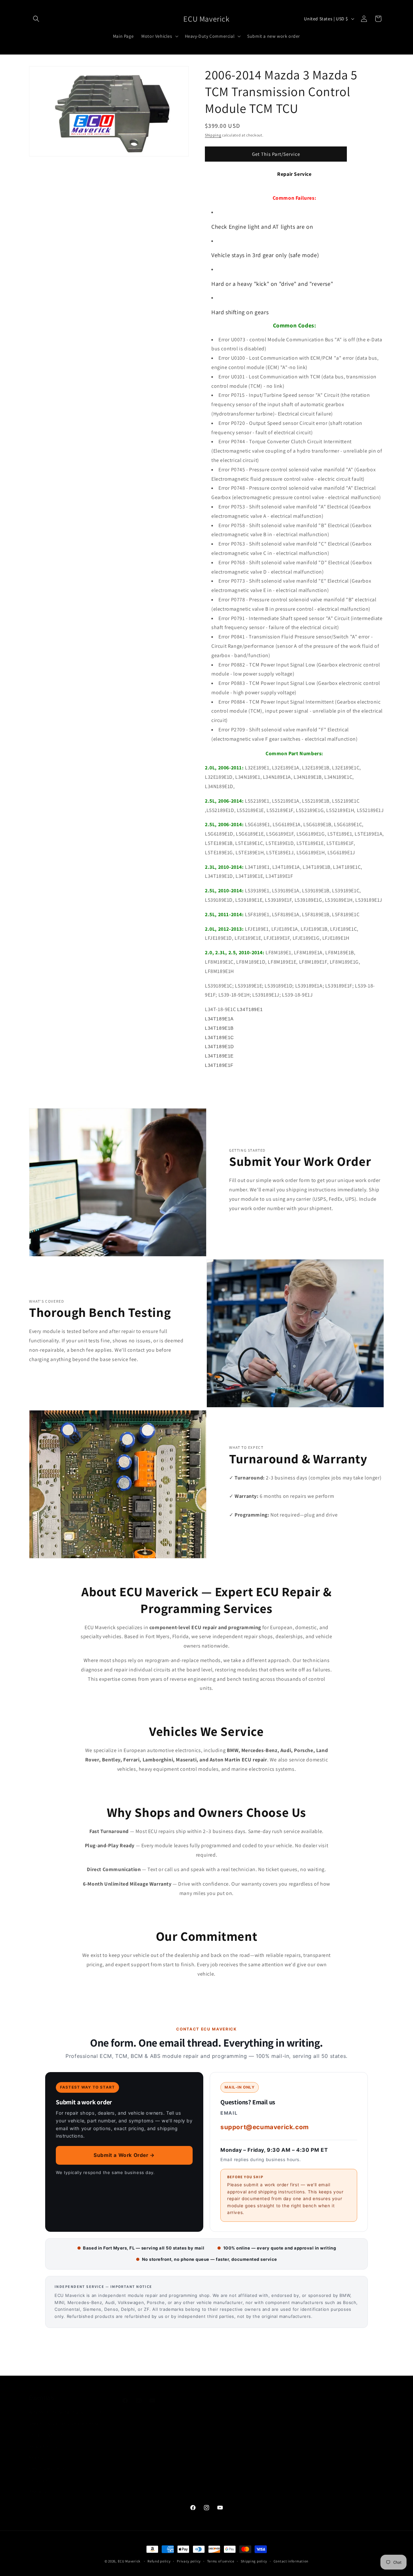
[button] (36, 19)
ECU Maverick (129, 2561)
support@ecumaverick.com (265, 2127)
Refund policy (43, 2440)
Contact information (291, 2561)
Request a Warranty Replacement (64, 2417)
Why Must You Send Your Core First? (66, 2406)
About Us (39, 2485)
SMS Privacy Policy (48, 2462)
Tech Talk (39, 2474)
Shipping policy (254, 2561)
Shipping (213, 135)
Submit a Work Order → (124, 2155)
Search (36, 2451)
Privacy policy (189, 2561)
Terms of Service (46, 2429)
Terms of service (221, 2561)
